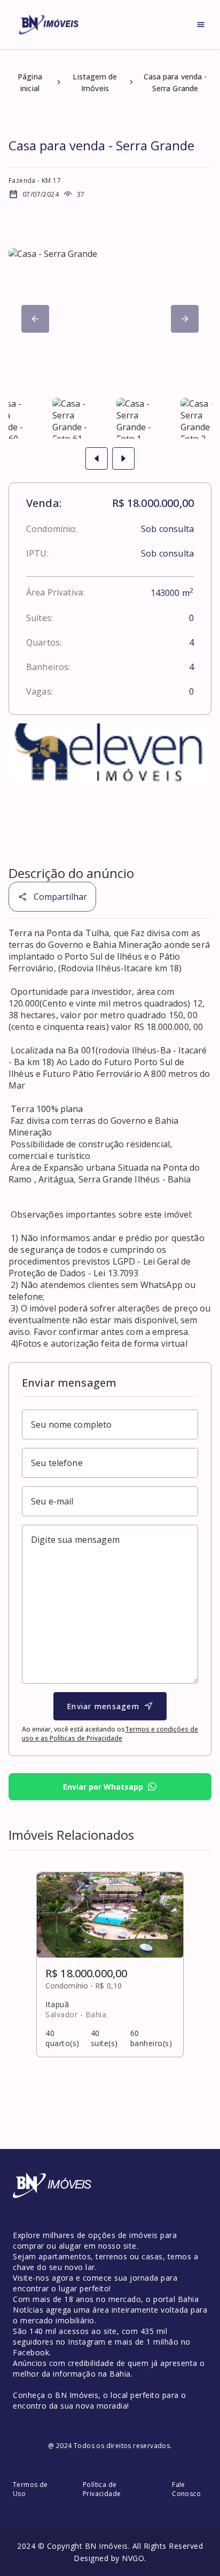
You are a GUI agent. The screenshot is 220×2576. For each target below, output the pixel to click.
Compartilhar (60, 897)
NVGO (133, 2558)
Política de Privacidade (102, 2489)
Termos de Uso (30, 2489)
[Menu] (201, 25)
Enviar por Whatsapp (103, 1787)
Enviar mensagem (103, 1706)
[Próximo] (35, 319)
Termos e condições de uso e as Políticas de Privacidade (110, 1734)
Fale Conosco (186, 2489)
